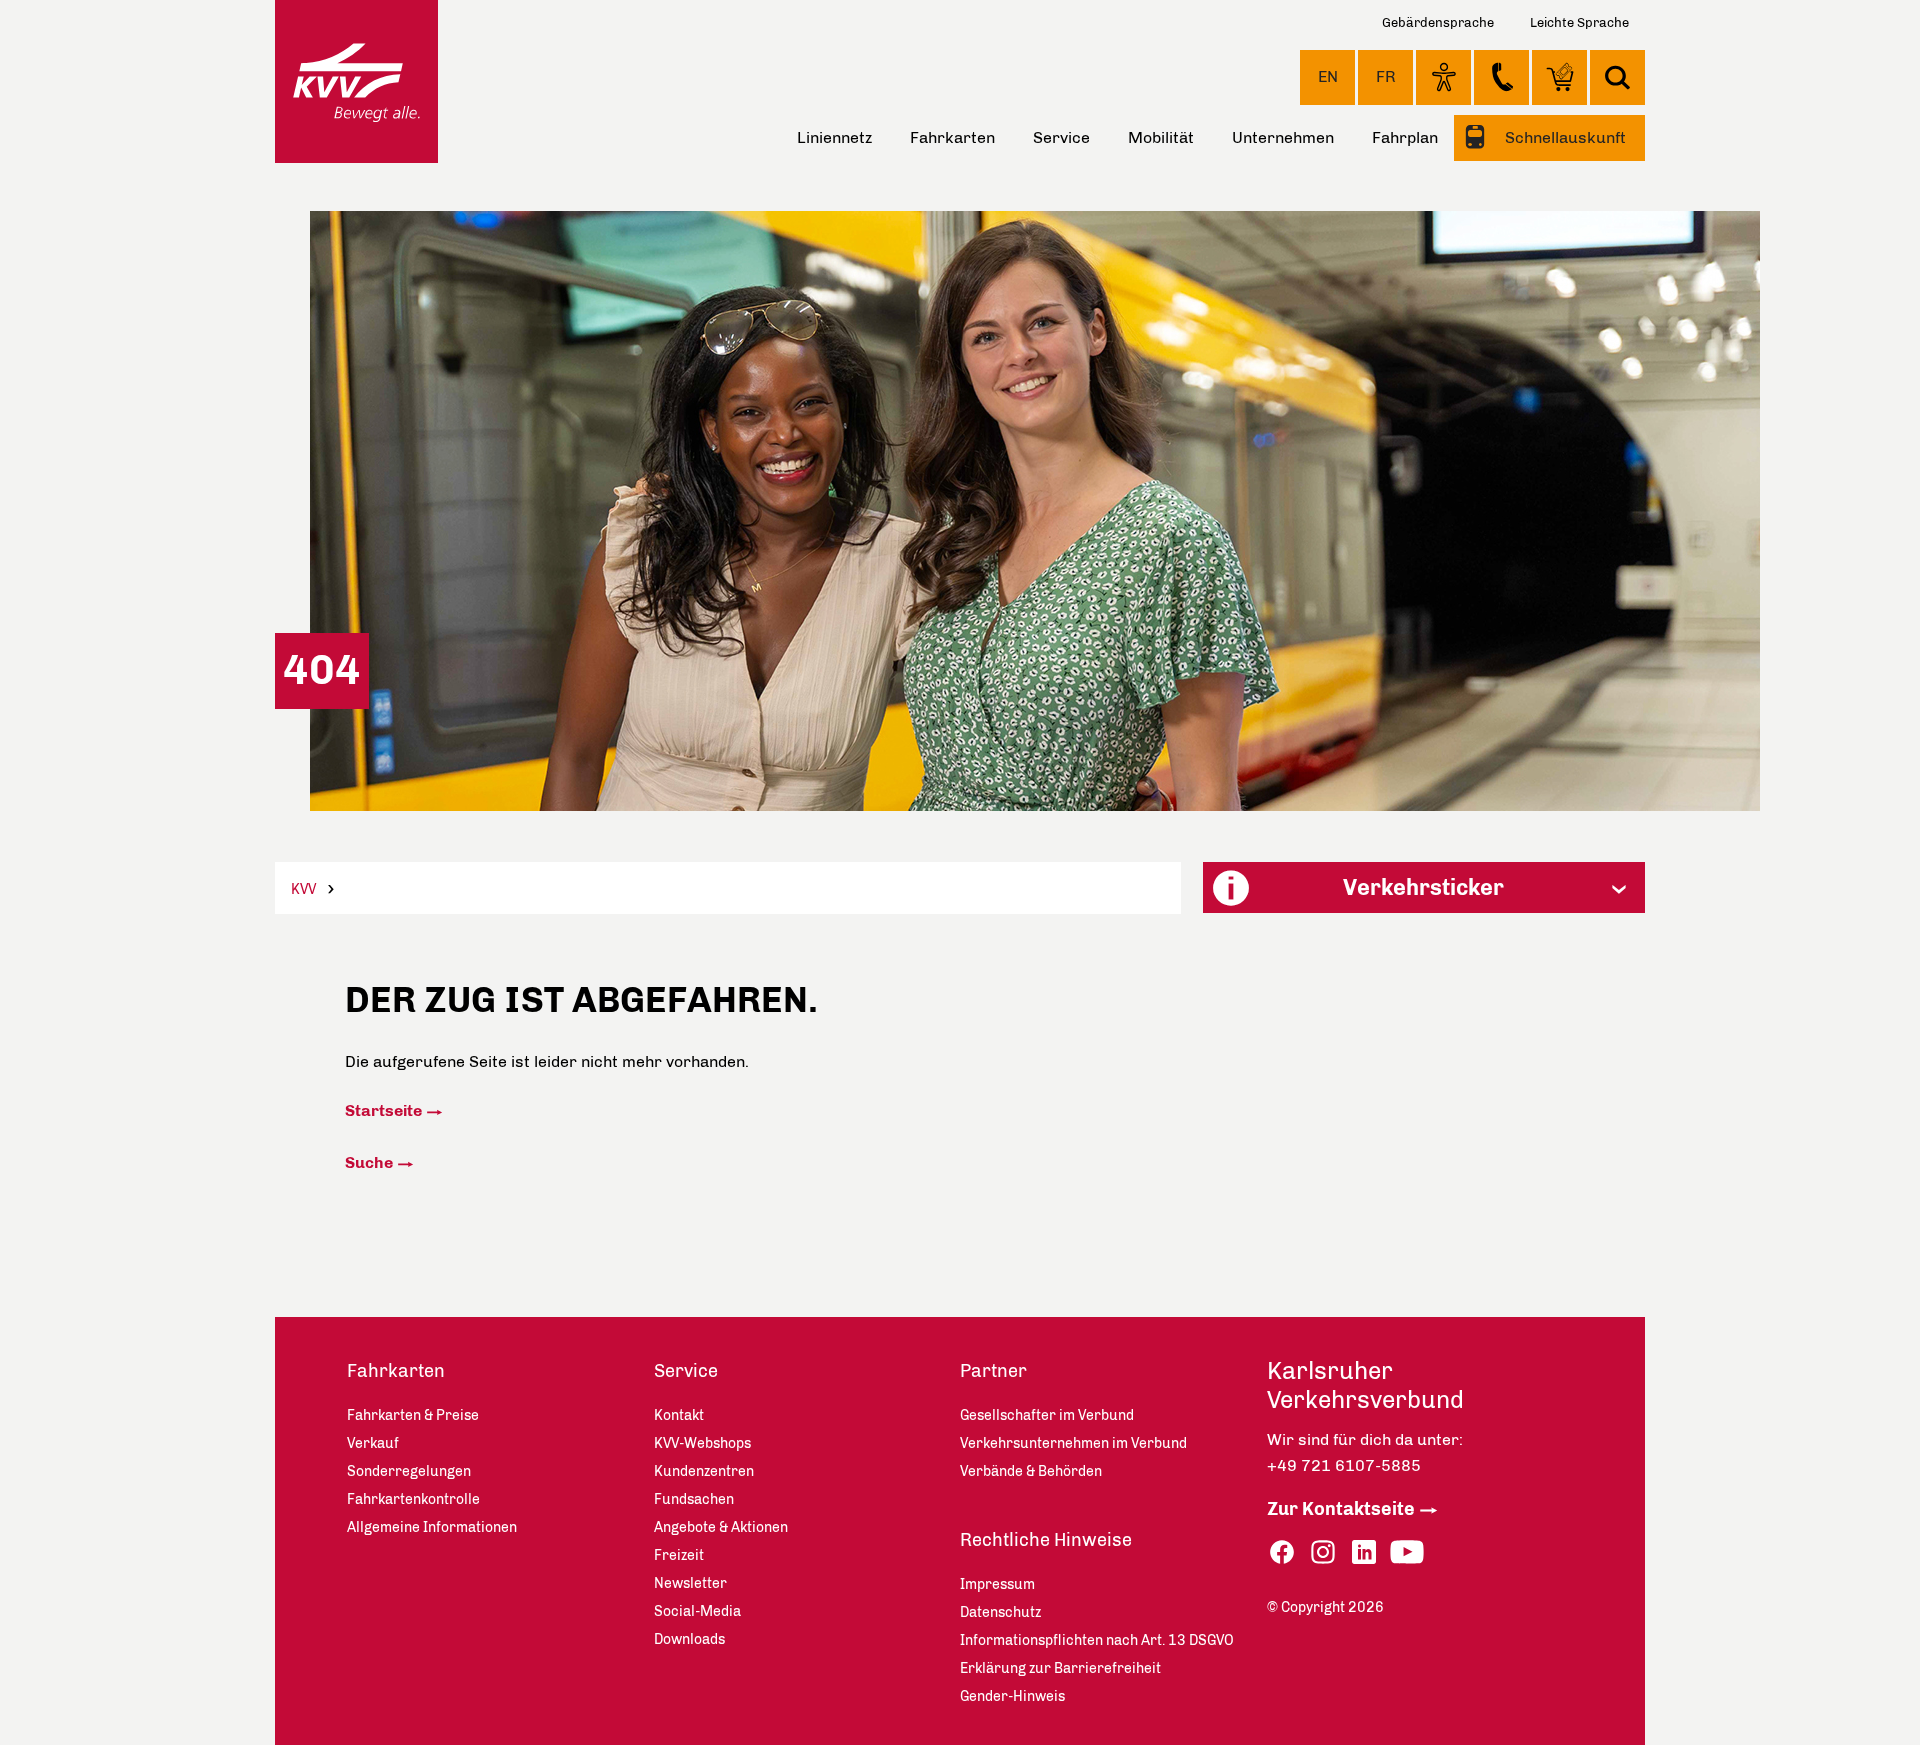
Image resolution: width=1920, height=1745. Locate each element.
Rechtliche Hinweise (1046, 1540)
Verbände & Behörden (1031, 1471)
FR (1386, 76)
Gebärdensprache (1438, 22)
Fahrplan (1405, 137)
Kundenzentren (704, 1471)
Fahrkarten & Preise (413, 1415)
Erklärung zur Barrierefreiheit (1060, 1668)
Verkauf (373, 1443)
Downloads (689, 1639)
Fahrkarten (952, 137)
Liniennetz (834, 137)
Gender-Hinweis (1012, 1696)
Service (1061, 137)
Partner (993, 1371)
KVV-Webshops (1559, 77)
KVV (303, 889)
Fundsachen (694, 1499)
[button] (1424, 887)
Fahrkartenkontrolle (413, 1499)
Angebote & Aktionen (721, 1527)
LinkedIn (1364, 1552)
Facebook (1282, 1552)
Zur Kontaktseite (1341, 1509)
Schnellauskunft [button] (1563, 137)
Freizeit (679, 1555)
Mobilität (1161, 137)
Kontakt (1501, 77)
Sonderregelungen (409, 1471)
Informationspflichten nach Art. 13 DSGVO (1097, 1640)
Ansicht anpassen (1443, 77)
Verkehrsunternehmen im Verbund (1073, 1443)
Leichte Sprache (1579, 22)
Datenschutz (1000, 1612)
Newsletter (690, 1583)
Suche (369, 1162)
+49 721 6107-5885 (1344, 1465)
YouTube (1407, 1552)
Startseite (383, 1110)
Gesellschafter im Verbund (1047, 1415)
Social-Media (697, 1611)
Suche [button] (1617, 77)
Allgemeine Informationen (432, 1527)
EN (1328, 76)
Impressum (997, 1584)
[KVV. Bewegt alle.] (356, 81)
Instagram (1323, 1552)
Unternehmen (1283, 137)
